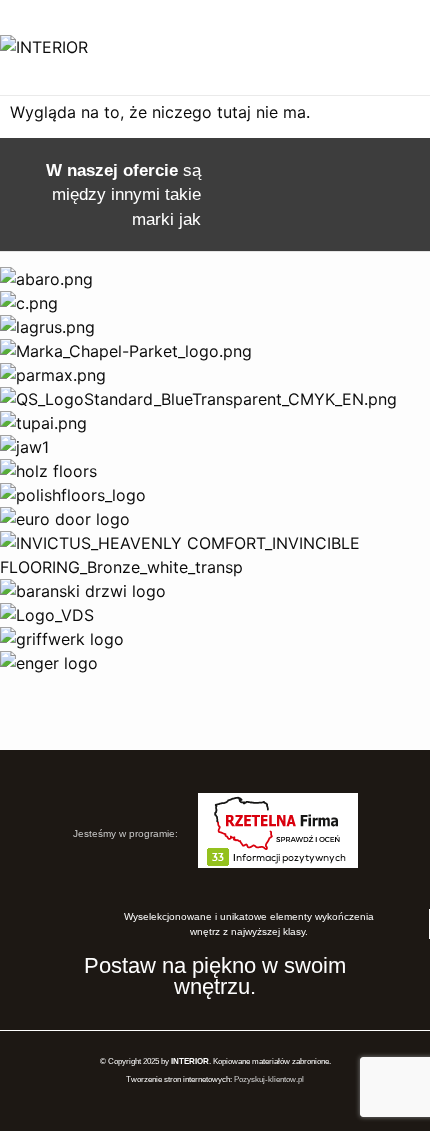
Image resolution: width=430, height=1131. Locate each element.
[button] (393, 47)
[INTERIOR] (44, 47)
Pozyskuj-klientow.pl (269, 1079)
